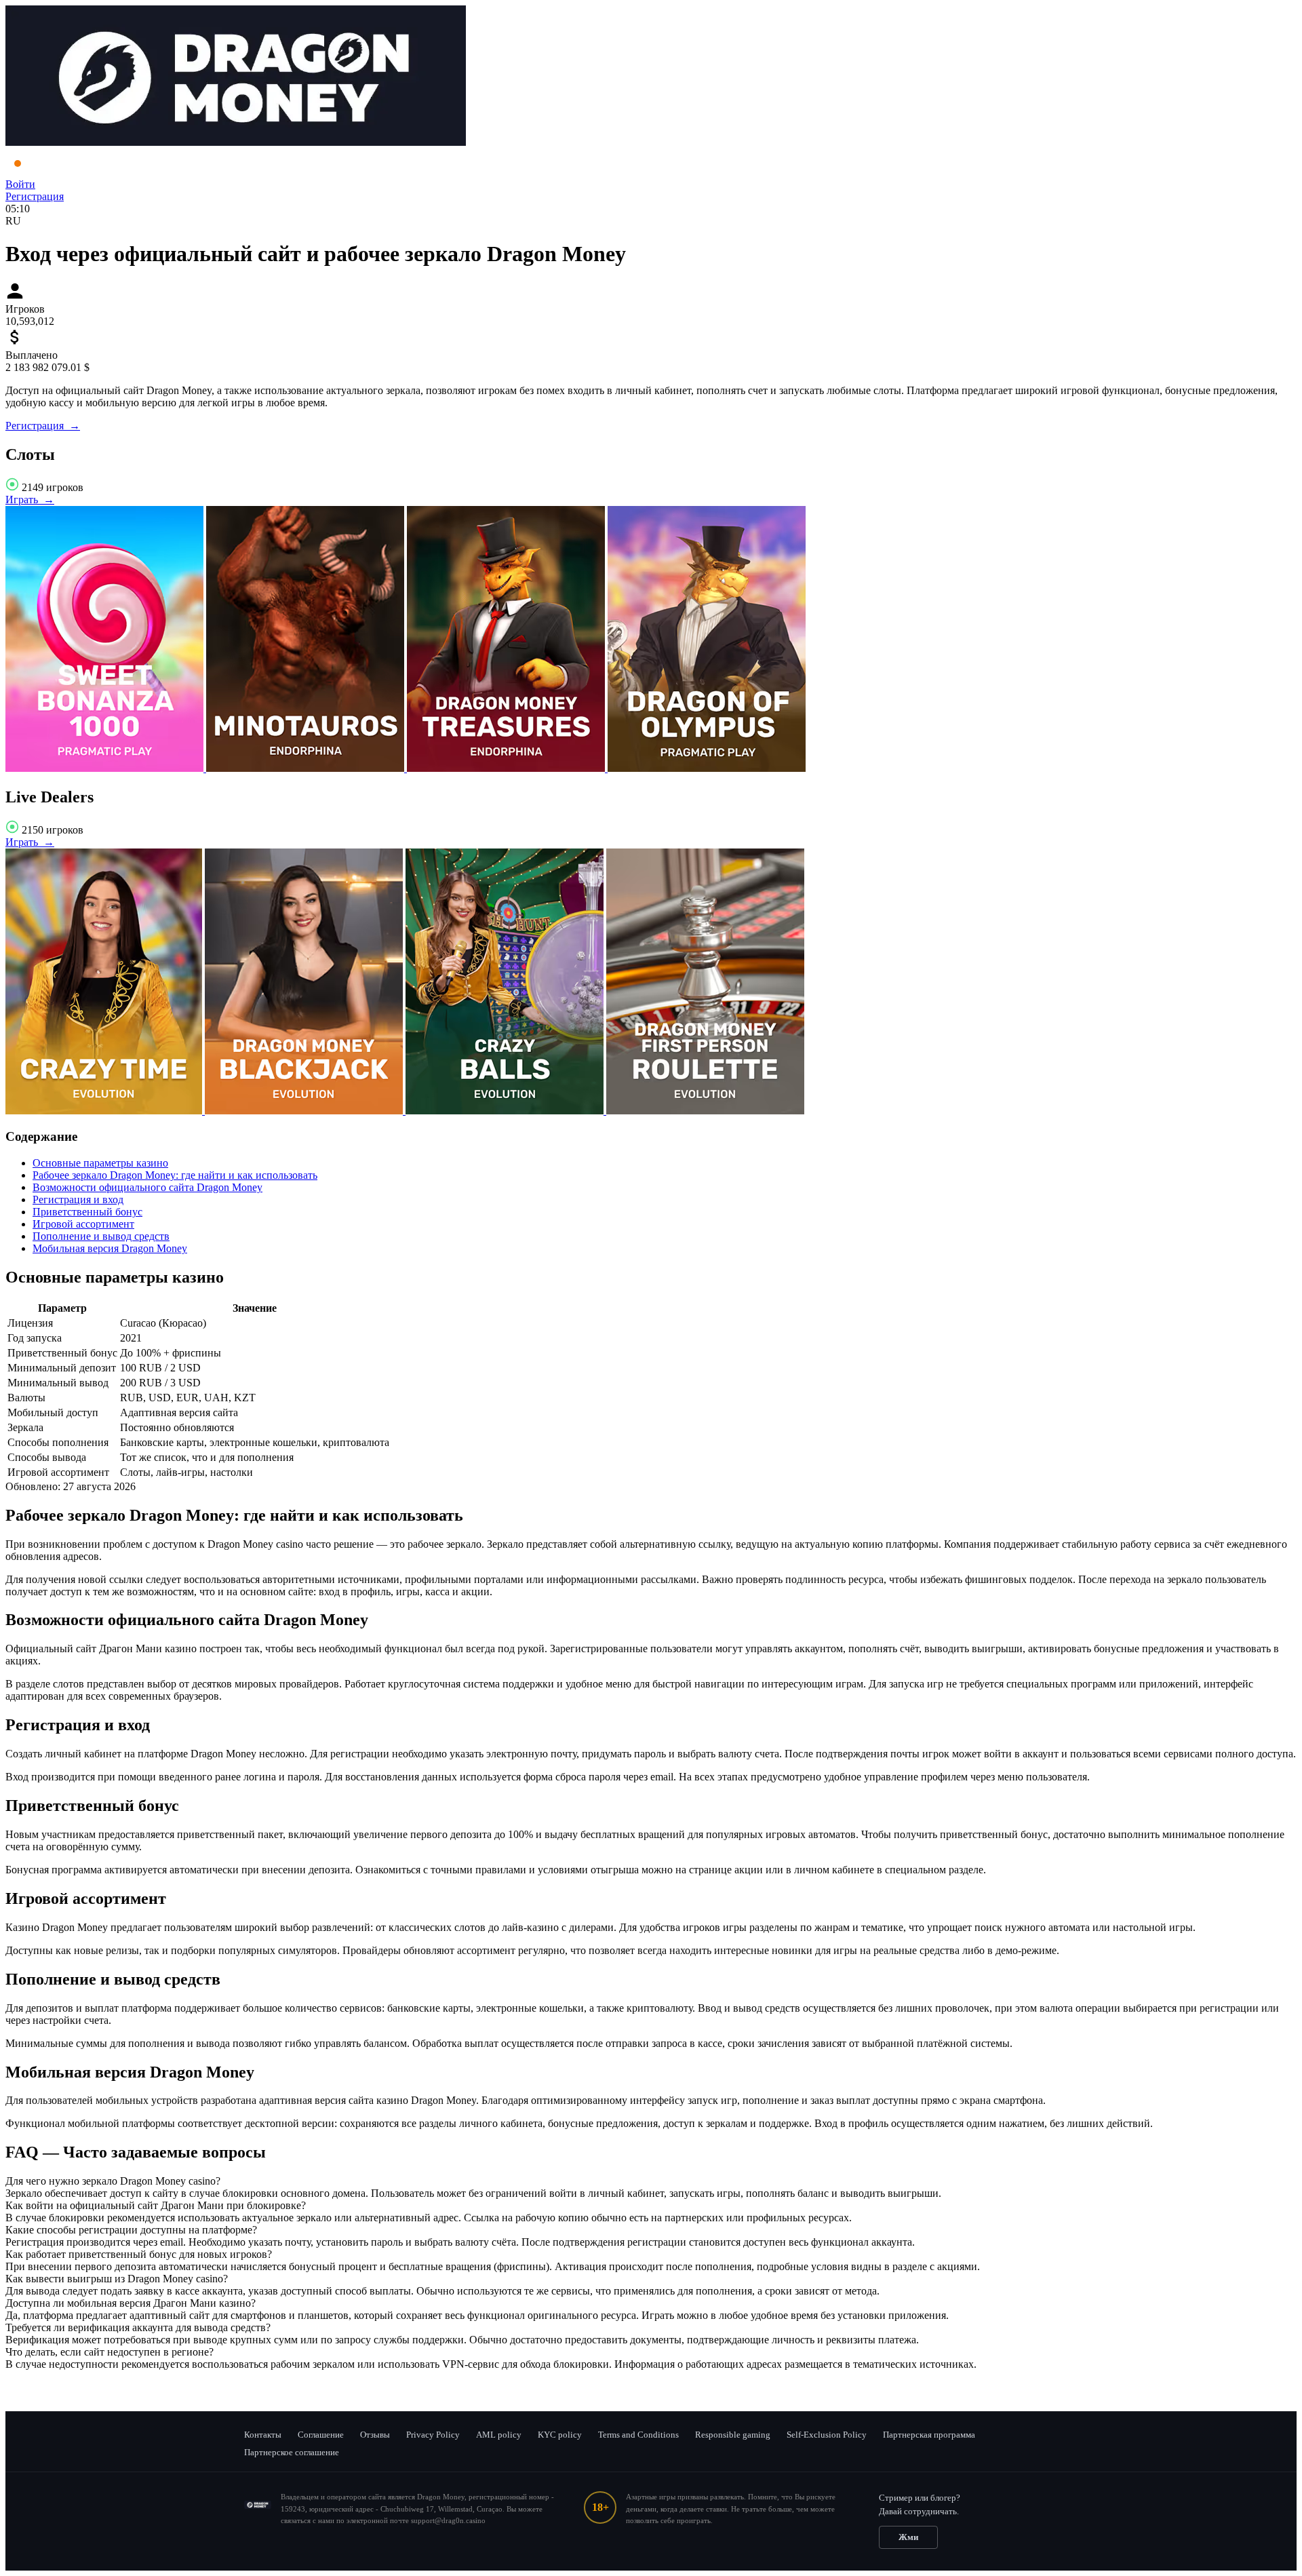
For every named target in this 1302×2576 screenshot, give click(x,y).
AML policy (499, 2435)
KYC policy (560, 2435)
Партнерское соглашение (292, 2452)
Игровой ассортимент (83, 1224)
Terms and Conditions (638, 2435)
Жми (908, 2537)
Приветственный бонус (87, 1212)
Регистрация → (43, 426)
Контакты (263, 2435)
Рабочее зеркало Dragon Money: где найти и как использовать (175, 1175)
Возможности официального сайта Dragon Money (147, 1187)
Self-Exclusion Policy (827, 2435)
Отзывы (375, 2435)
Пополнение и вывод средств (101, 1236)
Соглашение (321, 2435)
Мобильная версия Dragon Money (110, 1248)
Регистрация (35, 196)
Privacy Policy (433, 2435)
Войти (20, 184)
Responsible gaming (733, 2435)
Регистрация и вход (78, 1199)
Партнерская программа (929, 2435)
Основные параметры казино (100, 1163)
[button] (651, 2181)
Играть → (30, 500)
